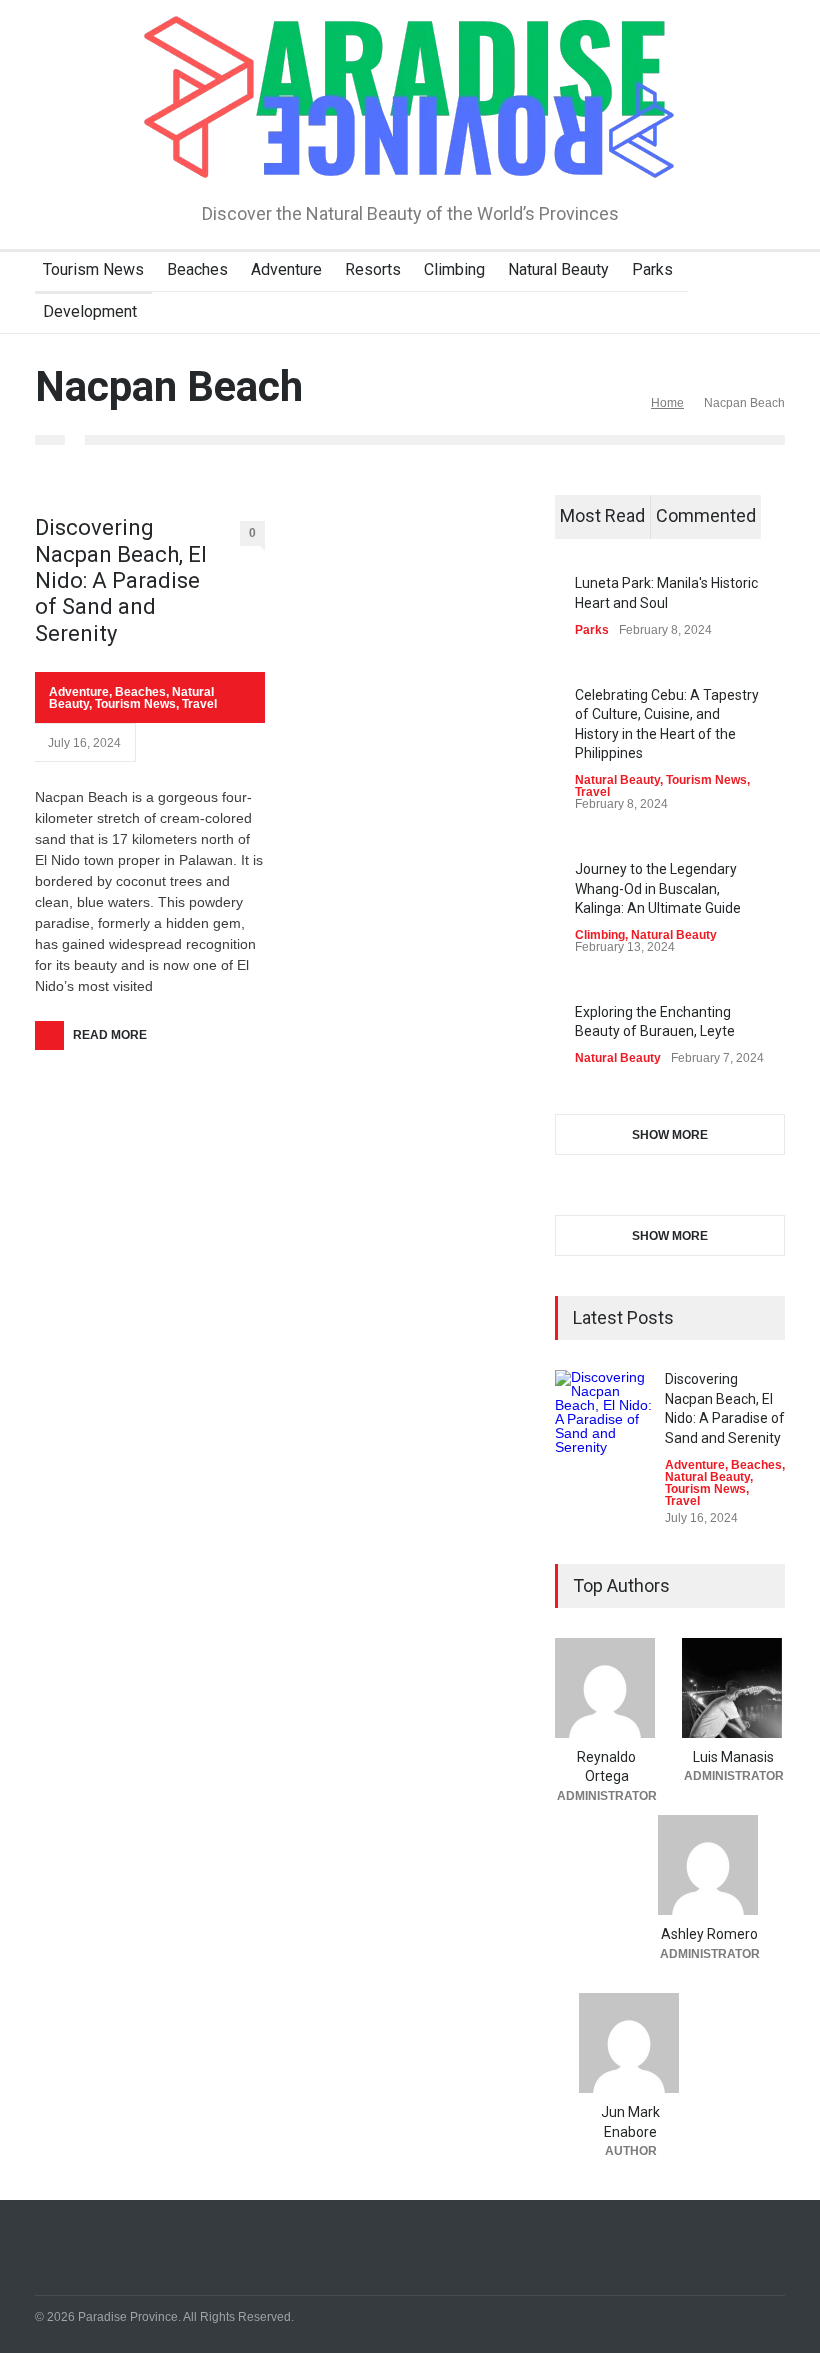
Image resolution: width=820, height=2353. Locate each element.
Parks (652, 269)
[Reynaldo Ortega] (606, 1688)
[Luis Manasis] (733, 1688)
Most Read (602, 515)
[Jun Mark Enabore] (630, 2043)
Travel (199, 704)
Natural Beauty (558, 269)
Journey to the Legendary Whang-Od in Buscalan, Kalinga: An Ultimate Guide (658, 888)
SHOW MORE (670, 1135)
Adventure (286, 269)
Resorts (373, 269)
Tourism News (93, 269)
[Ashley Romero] (709, 1865)
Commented (706, 515)
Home (667, 403)
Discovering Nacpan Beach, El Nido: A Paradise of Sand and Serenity (121, 580)
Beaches (197, 269)
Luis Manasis (733, 1757)
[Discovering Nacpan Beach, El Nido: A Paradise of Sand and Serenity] (605, 1420)
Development (90, 311)
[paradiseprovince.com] (410, 154)
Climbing (454, 269)
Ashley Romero (709, 1934)
